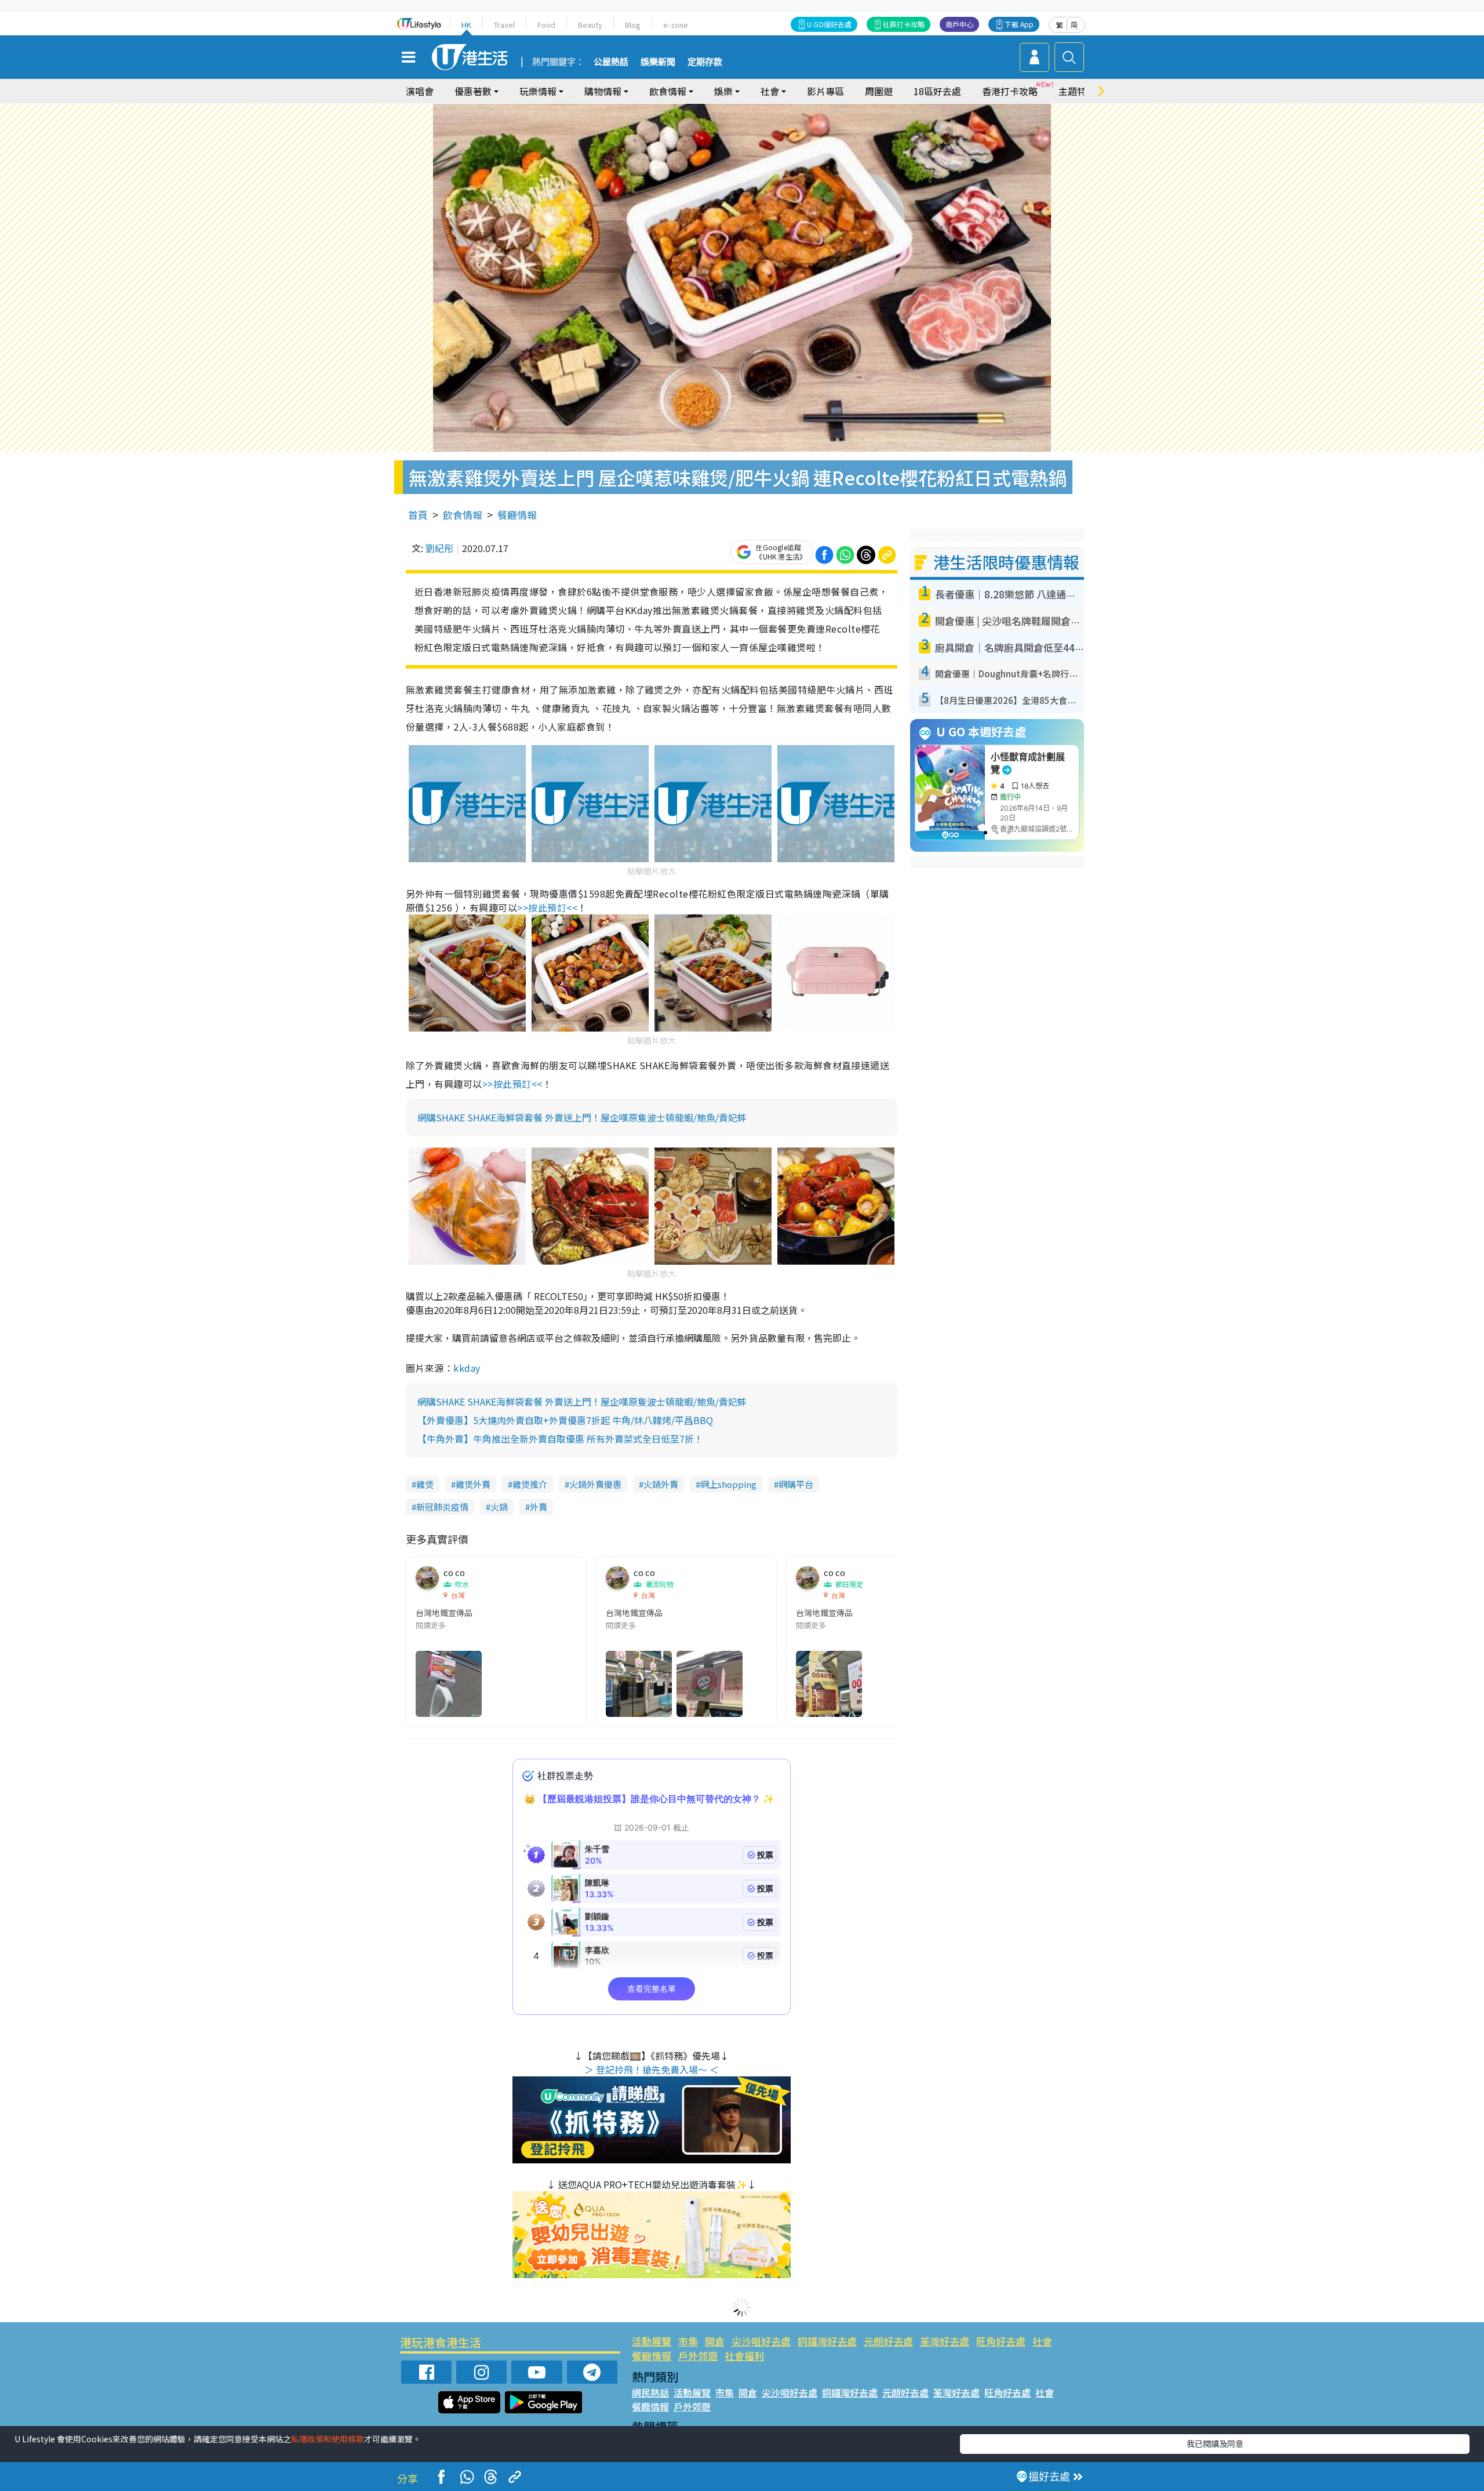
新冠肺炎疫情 (442, 1507)
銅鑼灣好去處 (827, 2341)
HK (466, 25)
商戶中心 (959, 24)
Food (546, 25)
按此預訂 (547, 907)
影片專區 (825, 91)
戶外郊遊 (698, 2356)
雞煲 (425, 1484)
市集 (688, 2341)
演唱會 (420, 91)
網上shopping (728, 1484)
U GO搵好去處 (829, 24)
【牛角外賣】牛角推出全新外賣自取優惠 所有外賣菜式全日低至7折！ (560, 1439)
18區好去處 (937, 91)
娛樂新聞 (658, 62)
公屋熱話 (611, 62)
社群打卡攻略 (904, 24)
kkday (467, 1368)
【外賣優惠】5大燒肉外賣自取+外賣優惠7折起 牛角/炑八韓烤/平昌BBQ (565, 1420)
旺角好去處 (1001, 2341)
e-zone (676, 25)
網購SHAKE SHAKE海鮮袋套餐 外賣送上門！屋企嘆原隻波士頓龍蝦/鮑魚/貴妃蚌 (582, 1117)
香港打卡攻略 (1010, 91)
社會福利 (744, 2356)
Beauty (590, 25)
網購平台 (796, 1484)
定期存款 (705, 62)
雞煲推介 (530, 1484)
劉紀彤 (439, 548)
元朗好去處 (888, 2341)
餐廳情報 (517, 515)
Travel (504, 25)
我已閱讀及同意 (1215, 2443)
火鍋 (499, 1507)
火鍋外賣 (661, 1484)
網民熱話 (650, 2392)
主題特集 (1077, 91)
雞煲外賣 (473, 1484)
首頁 (418, 515)
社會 (1042, 2341)
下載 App (1019, 24)
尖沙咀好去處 (761, 2341)
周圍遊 (879, 91)
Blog (633, 25)
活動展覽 (652, 2341)
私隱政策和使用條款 (328, 2439)
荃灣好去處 (945, 2341)
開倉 (715, 2341)
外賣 (539, 1507)
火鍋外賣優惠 (595, 1484)
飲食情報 (463, 515)
